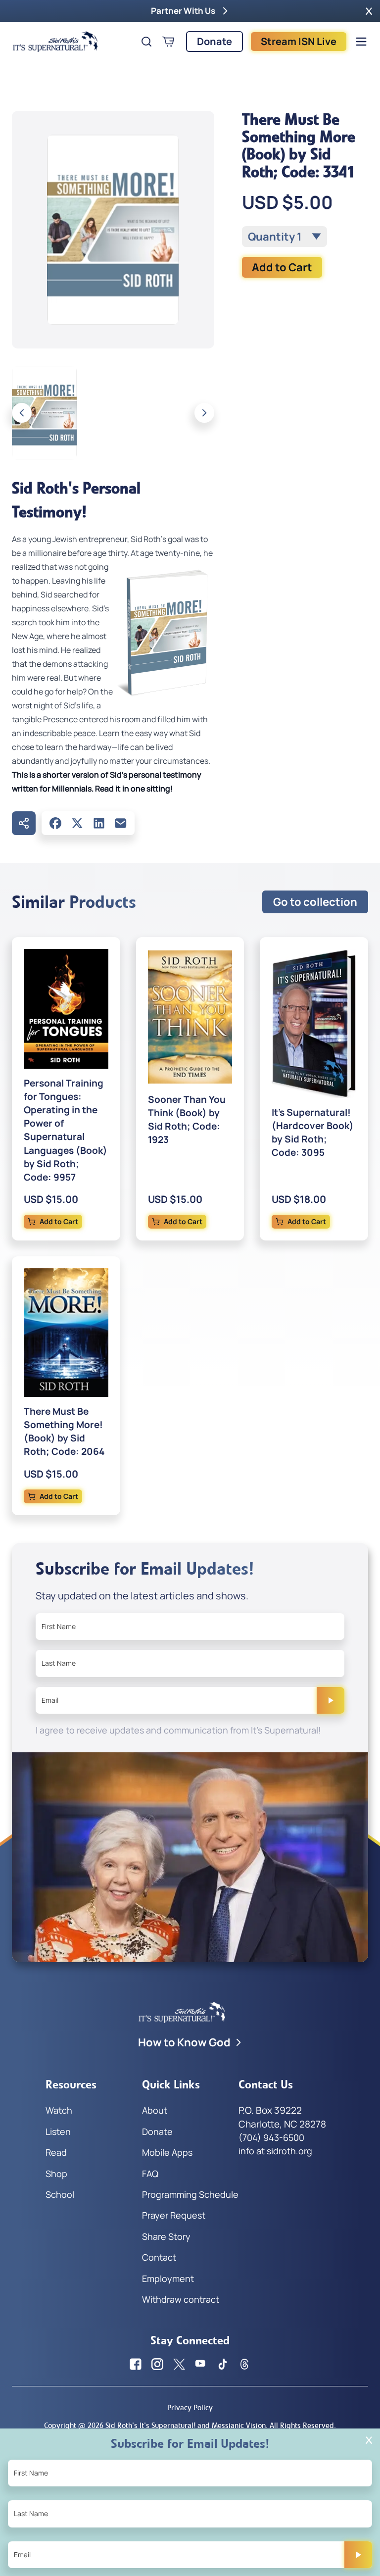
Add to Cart (282, 267)
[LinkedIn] (99, 823)
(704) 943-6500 (271, 2137)
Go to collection (315, 902)
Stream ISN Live (299, 41)
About (155, 2110)
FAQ (150, 2174)
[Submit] (331, 1700)
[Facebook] (55, 823)
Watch (59, 2110)
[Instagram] (157, 2364)
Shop (56, 2174)
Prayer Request (174, 2215)
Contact (159, 2257)
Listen (58, 2131)
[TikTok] (223, 2364)
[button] (369, 11)
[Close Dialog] (369, 2440)
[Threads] (244, 2364)
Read (56, 2152)
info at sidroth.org (275, 2151)
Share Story (166, 2236)
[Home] (55, 42)
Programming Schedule (190, 2194)
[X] (77, 823)
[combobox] (285, 237)
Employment (168, 2279)
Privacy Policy (190, 2407)
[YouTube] (201, 2364)
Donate (214, 41)
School (60, 2194)
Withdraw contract (181, 2299)
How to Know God (184, 2042)
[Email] (121, 823)
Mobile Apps (167, 2152)
